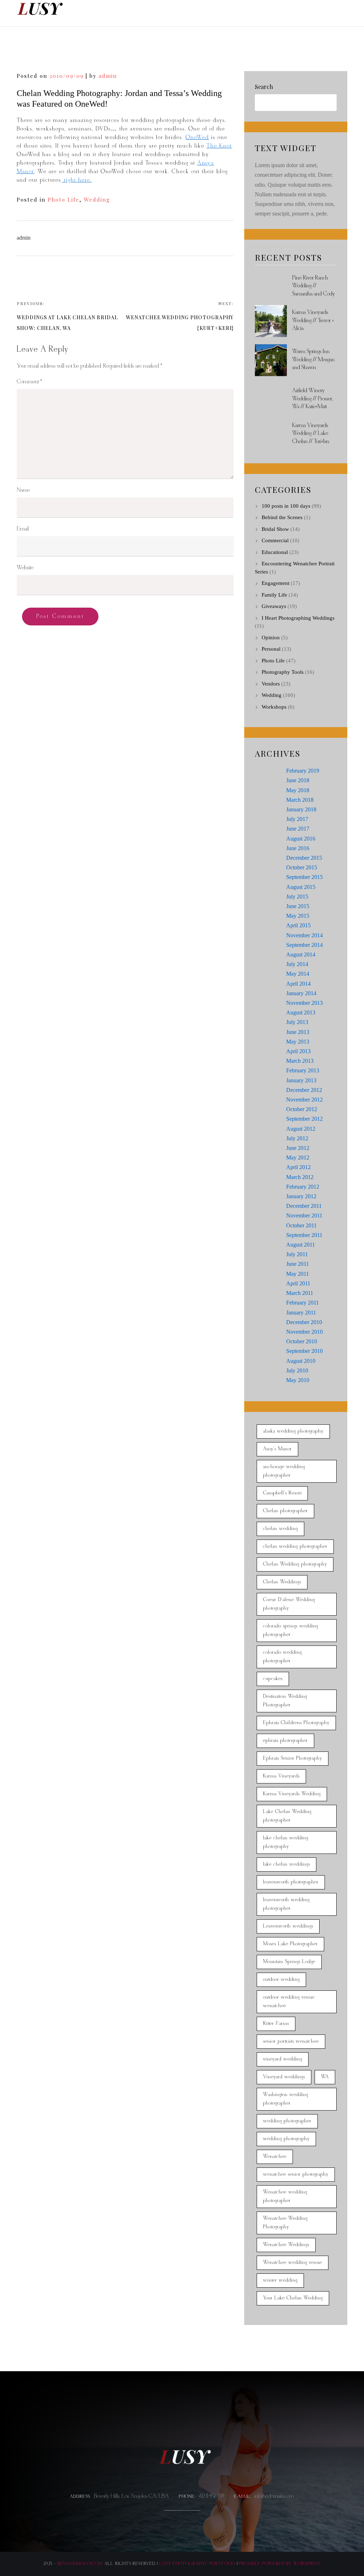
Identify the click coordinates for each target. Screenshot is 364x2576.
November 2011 (304, 1215)
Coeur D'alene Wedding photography (289, 1604)
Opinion (271, 638)
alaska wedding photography (293, 1431)
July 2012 (297, 1138)
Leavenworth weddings (288, 1926)
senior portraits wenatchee (291, 2041)
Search (264, 87)
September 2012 (304, 1119)
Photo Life (63, 199)
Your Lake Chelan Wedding (293, 2298)
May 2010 (298, 1380)
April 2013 (298, 1051)
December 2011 (304, 1206)
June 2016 (298, 848)
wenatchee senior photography (296, 2174)
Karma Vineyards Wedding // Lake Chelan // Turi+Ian (311, 433)
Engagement (275, 583)
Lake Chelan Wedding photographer (287, 1816)
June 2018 (298, 780)
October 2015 (302, 867)
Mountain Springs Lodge (289, 1962)
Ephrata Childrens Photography (296, 1723)
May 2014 (298, 974)
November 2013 (304, 1003)
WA (325, 2077)
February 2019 (303, 771)
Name (23, 490)
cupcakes (273, 1679)
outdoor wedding (281, 1980)
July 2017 (297, 819)
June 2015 (298, 906)
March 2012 (300, 1177)
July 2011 (297, 1254)
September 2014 (304, 945)
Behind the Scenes (282, 517)
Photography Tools (283, 672)
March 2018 (300, 800)
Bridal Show (275, 529)
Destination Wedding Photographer (285, 1701)
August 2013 (301, 1012)
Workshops (274, 707)
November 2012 (304, 1100)
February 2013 (303, 1070)
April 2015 (298, 925)
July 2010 (297, 1370)
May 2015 (298, 916)
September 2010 (304, 1351)
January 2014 (301, 993)
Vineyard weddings (284, 2077)
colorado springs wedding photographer (291, 1630)
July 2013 (297, 1022)
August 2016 (301, 839)
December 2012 (304, 1090)
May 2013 (298, 1042)
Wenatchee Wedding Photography (285, 2223)
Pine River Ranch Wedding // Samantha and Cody (314, 286)
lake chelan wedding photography (286, 1842)
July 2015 (297, 897)
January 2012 (301, 1196)
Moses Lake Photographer (290, 1944)
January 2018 (301, 809)
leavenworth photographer (291, 1882)
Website (25, 568)
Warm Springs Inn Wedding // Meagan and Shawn (313, 359)
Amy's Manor (277, 1449)
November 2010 (304, 1332)
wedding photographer (287, 2121)
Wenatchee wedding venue (293, 2263)
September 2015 (304, 877)
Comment (29, 382)
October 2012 (302, 1109)
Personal (271, 649)
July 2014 (297, 964)
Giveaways (274, 606)
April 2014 (298, 984)
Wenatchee (275, 2157)
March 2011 (300, 1293)
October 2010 (302, 1341)
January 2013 (301, 1080)
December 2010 (304, 1322)
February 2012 (303, 1187)
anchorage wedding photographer (284, 1471)
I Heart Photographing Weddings (298, 618)
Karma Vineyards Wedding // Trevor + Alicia (313, 320)
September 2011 (304, 1235)
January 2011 (301, 1313)
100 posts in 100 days (286, 506)
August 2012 (301, 1129)
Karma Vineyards (281, 1776)
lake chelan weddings (287, 1864)
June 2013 (298, 1032)
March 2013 (300, 1061)
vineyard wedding (283, 2059)
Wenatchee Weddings (286, 2245)
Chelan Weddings (282, 1582)
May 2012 (298, 1158)
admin (108, 76)
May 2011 (298, 1274)
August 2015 (301, 887)
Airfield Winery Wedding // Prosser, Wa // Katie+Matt (312, 399)
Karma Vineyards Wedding (292, 1794)
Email (23, 529)
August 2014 (301, 954)
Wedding (97, 199)
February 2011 (303, 1303)
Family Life (274, 595)
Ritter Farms (276, 2024)
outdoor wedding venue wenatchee (289, 2002)
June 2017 (298, 829)
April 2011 (298, 1283)
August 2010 (301, 1361)
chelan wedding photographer (295, 1546)
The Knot (219, 146)
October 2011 (301, 1225)
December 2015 (304, 858)
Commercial (275, 540)
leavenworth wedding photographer (286, 1904)
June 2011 (298, 1264)
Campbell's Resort (282, 1493)
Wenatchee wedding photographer (285, 2196)
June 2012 (298, 1148)
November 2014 (304, 935)
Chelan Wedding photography (295, 1564)
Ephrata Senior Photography (293, 1758)
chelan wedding (280, 1529)
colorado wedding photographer (282, 1657)
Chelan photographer (285, 1511)
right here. (77, 180)
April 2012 (298, 1167)
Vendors (271, 684)
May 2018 (298, 790)
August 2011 (301, 1245)
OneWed (197, 137)
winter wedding (280, 2280)
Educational (275, 552)
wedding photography (286, 2139)
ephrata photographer (285, 1741)
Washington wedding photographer (286, 2099)
